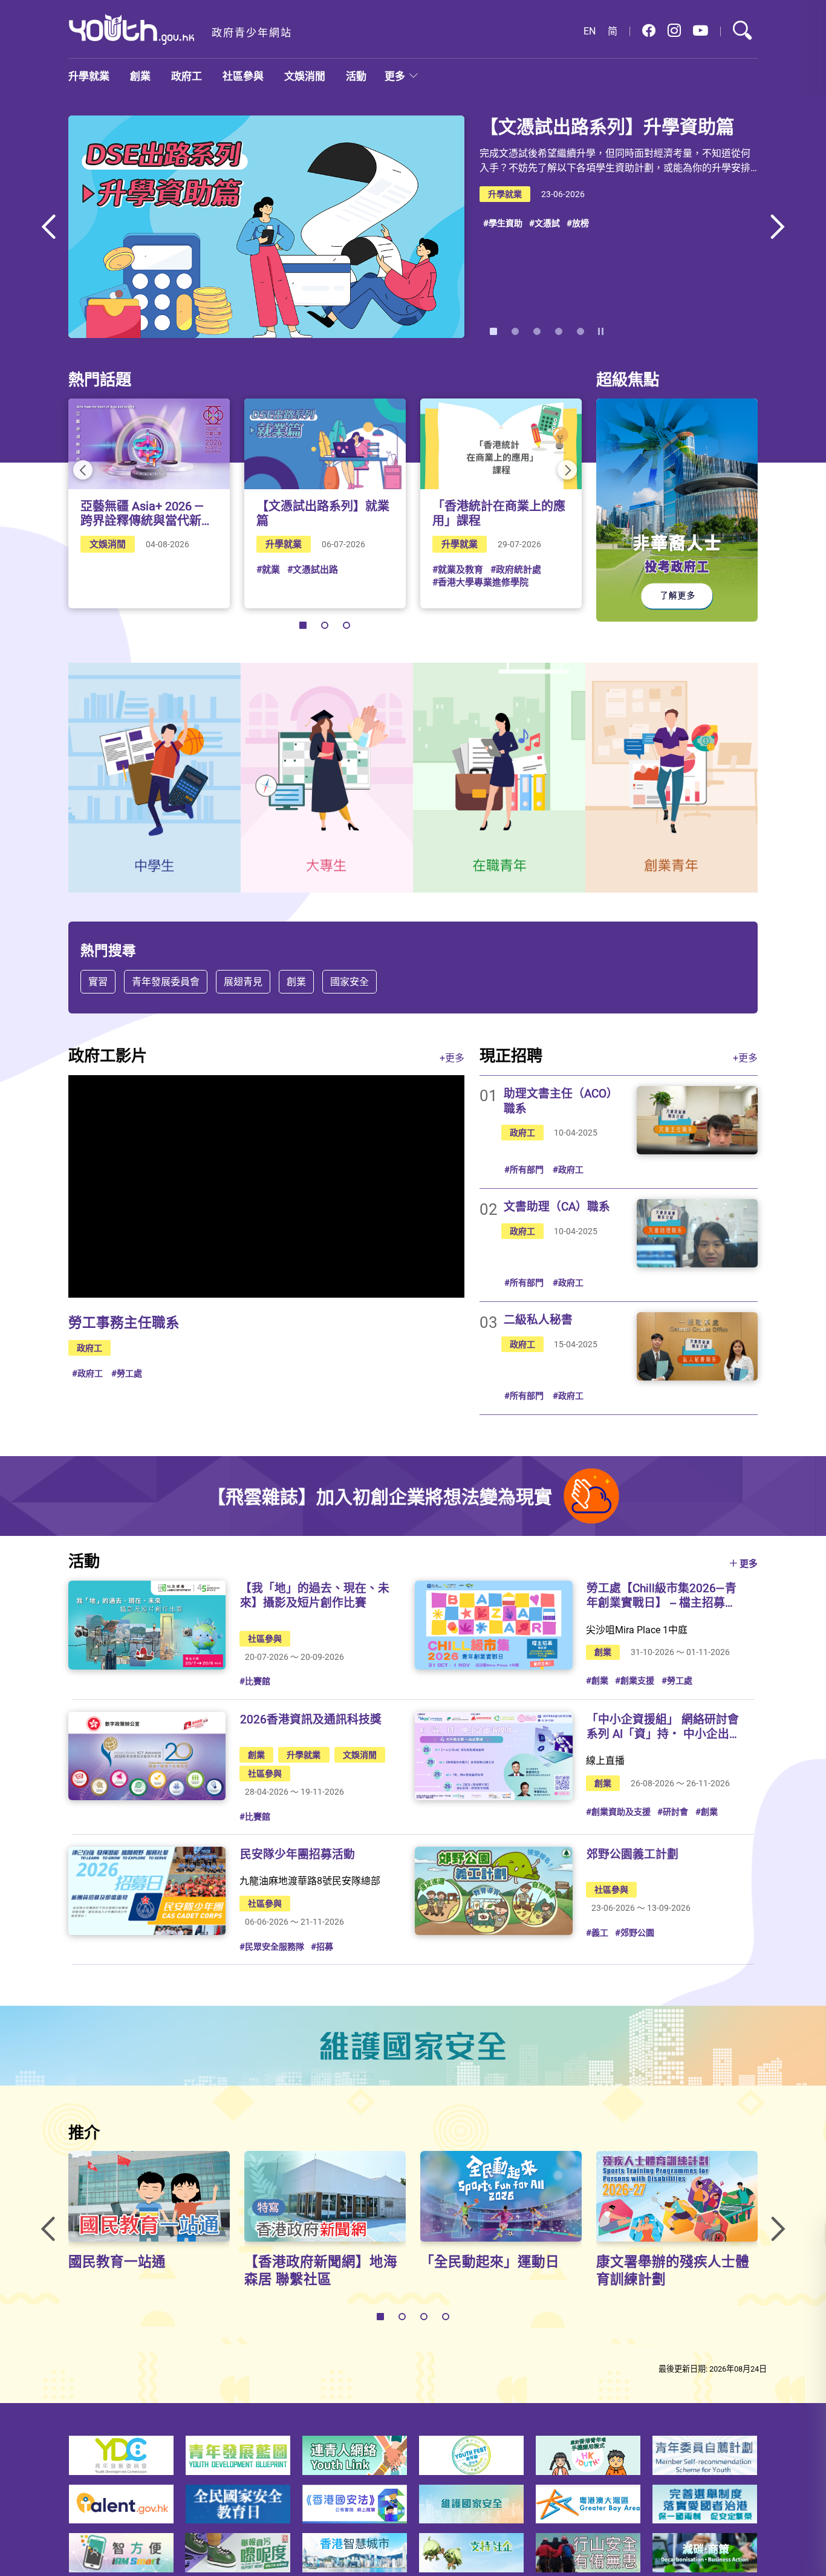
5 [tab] (580, 331)
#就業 (268, 569)
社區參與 (243, 76)
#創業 (597, 1680)
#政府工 (87, 1373)
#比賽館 (255, 1681)
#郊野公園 (635, 1932)
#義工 (597, 1932)
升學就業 (89, 76)
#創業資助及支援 (618, 1811)
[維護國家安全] (413, 2046)
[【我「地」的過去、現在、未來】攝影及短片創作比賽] (147, 1625)
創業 (140, 76)
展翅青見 (243, 981)
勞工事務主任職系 (124, 1322)
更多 (395, 76)
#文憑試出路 (313, 569)
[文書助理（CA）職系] (697, 1233)
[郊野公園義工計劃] (493, 1891)
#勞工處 (127, 1373)
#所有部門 (524, 1169)
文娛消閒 (305, 76)
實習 (98, 981)
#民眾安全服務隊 (272, 1946)
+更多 (452, 1058)
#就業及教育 (458, 569)
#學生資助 (503, 223)
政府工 (187, 76)
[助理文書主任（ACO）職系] (697, 1120)
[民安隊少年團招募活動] (147, 1891)
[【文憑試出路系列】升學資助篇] (266, 227)
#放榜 (578, 223)
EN (590, 31)
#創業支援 (635, 1680)
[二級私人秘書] (697, 1346)
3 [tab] (537, 331)
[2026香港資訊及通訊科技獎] (147, 1756)
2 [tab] (515, 331)
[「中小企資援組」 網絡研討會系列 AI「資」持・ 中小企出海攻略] (493, 1756)
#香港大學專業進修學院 (480, 582)
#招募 (322, 1946)
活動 (356, 76)
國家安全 (350, 981)
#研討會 (673, 1811)
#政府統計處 (516, 569)
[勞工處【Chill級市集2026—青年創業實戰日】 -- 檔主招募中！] (493, 1625)
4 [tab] (559, 331)
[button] (649, 31)
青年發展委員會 (166, 981)
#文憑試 (545, 223)
